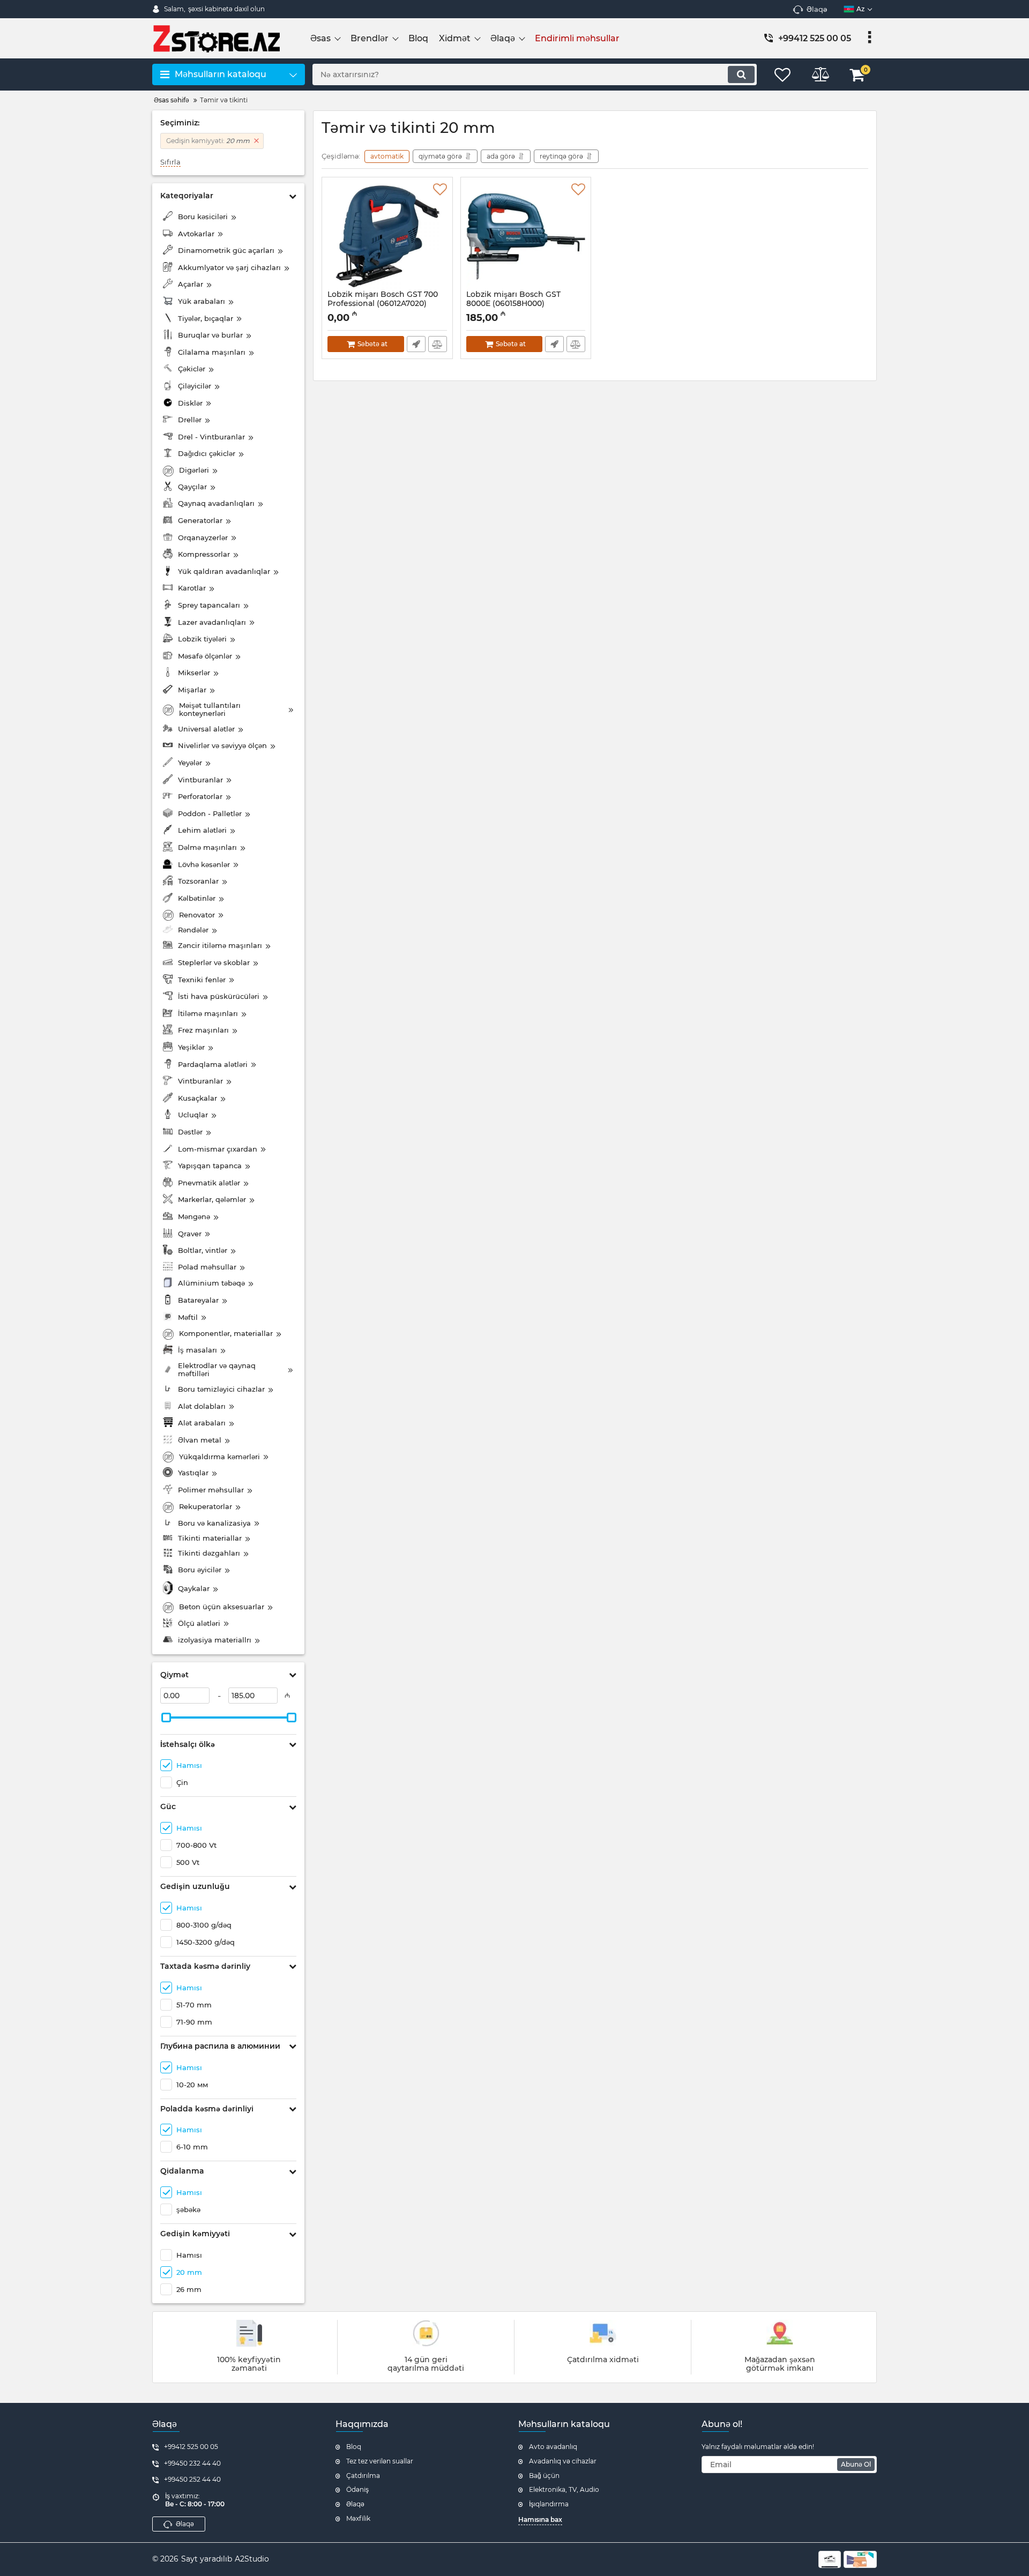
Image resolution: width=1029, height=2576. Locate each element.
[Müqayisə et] (438, 344)
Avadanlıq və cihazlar (563, 2461)
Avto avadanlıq (553, 2447)
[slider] (166, 1718)
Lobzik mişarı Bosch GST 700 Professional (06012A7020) (383, 304)
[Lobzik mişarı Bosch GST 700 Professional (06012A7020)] (387, 236)
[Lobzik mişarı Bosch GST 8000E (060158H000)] (526, 236)
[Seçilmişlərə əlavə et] (440, 190)
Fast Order (416, 344)
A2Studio (252, 2559)
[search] (741, 74)
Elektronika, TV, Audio (564, 2489)
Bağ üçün (544, 2476)
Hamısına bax (540, 2519)
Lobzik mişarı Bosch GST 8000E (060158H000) (513, 304)
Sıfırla (170, 162)
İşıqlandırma (549, 2504)
